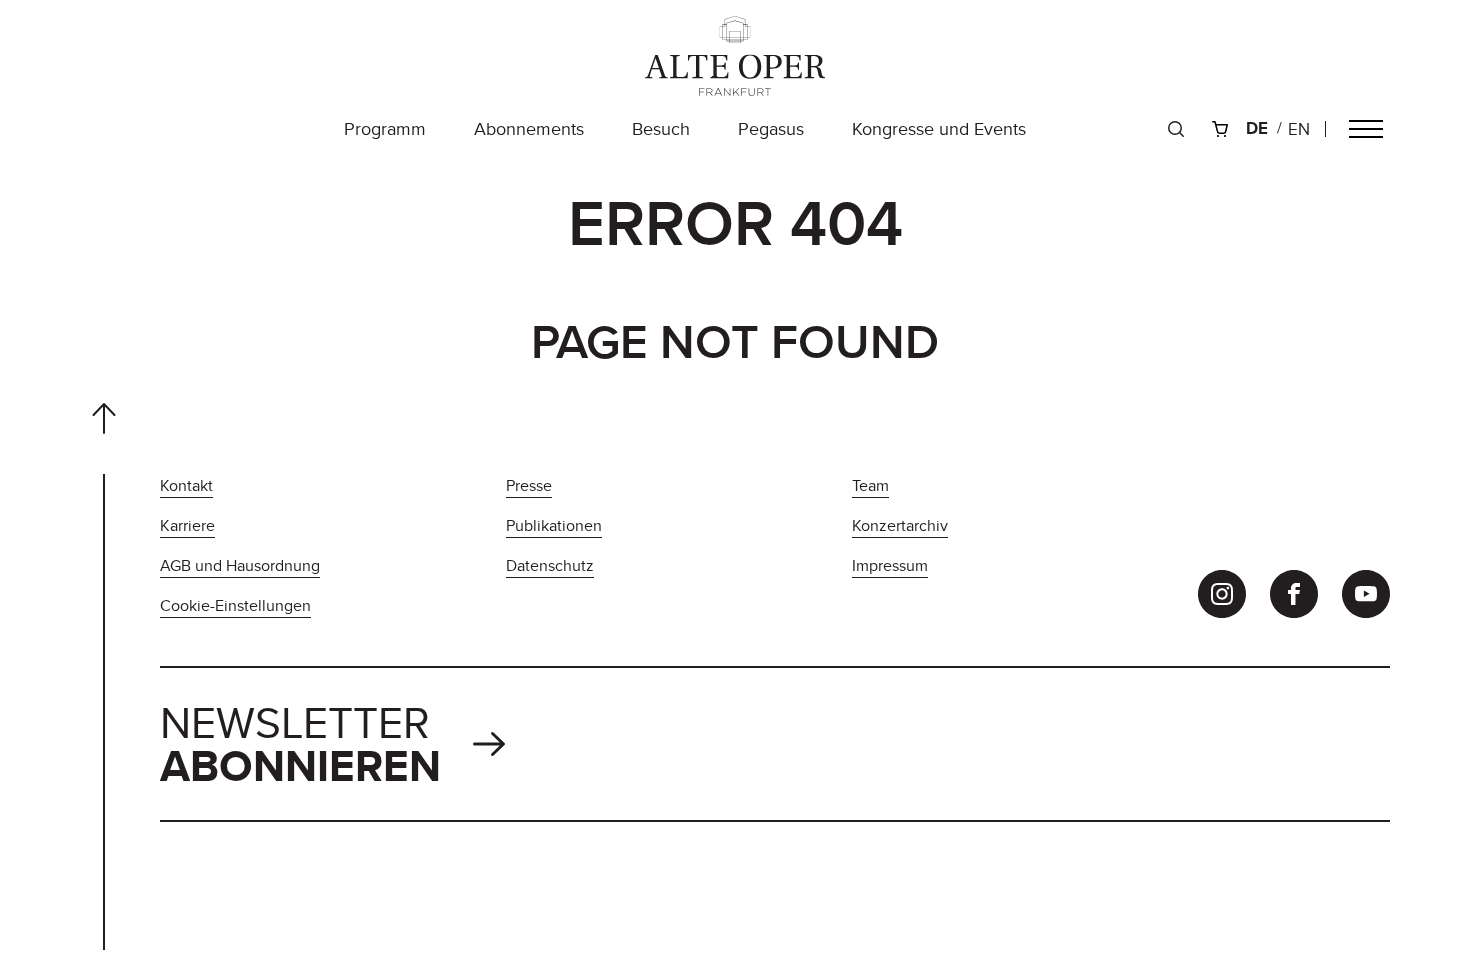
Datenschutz (550, 565)
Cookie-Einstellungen (235, 605)
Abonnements (529, 129)
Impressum (890, 565)
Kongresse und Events (939, 129)
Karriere (187, 525)
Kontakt (186, 485)
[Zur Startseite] (735, 56)
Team (870, 485)
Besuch (661, 129)
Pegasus (771, 129)
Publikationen (554, 525)
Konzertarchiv (900, 525)
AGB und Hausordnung (240, 565)
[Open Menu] (1366, 129)
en (1299, 129)
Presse (529, 485)
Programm (385, 129)
